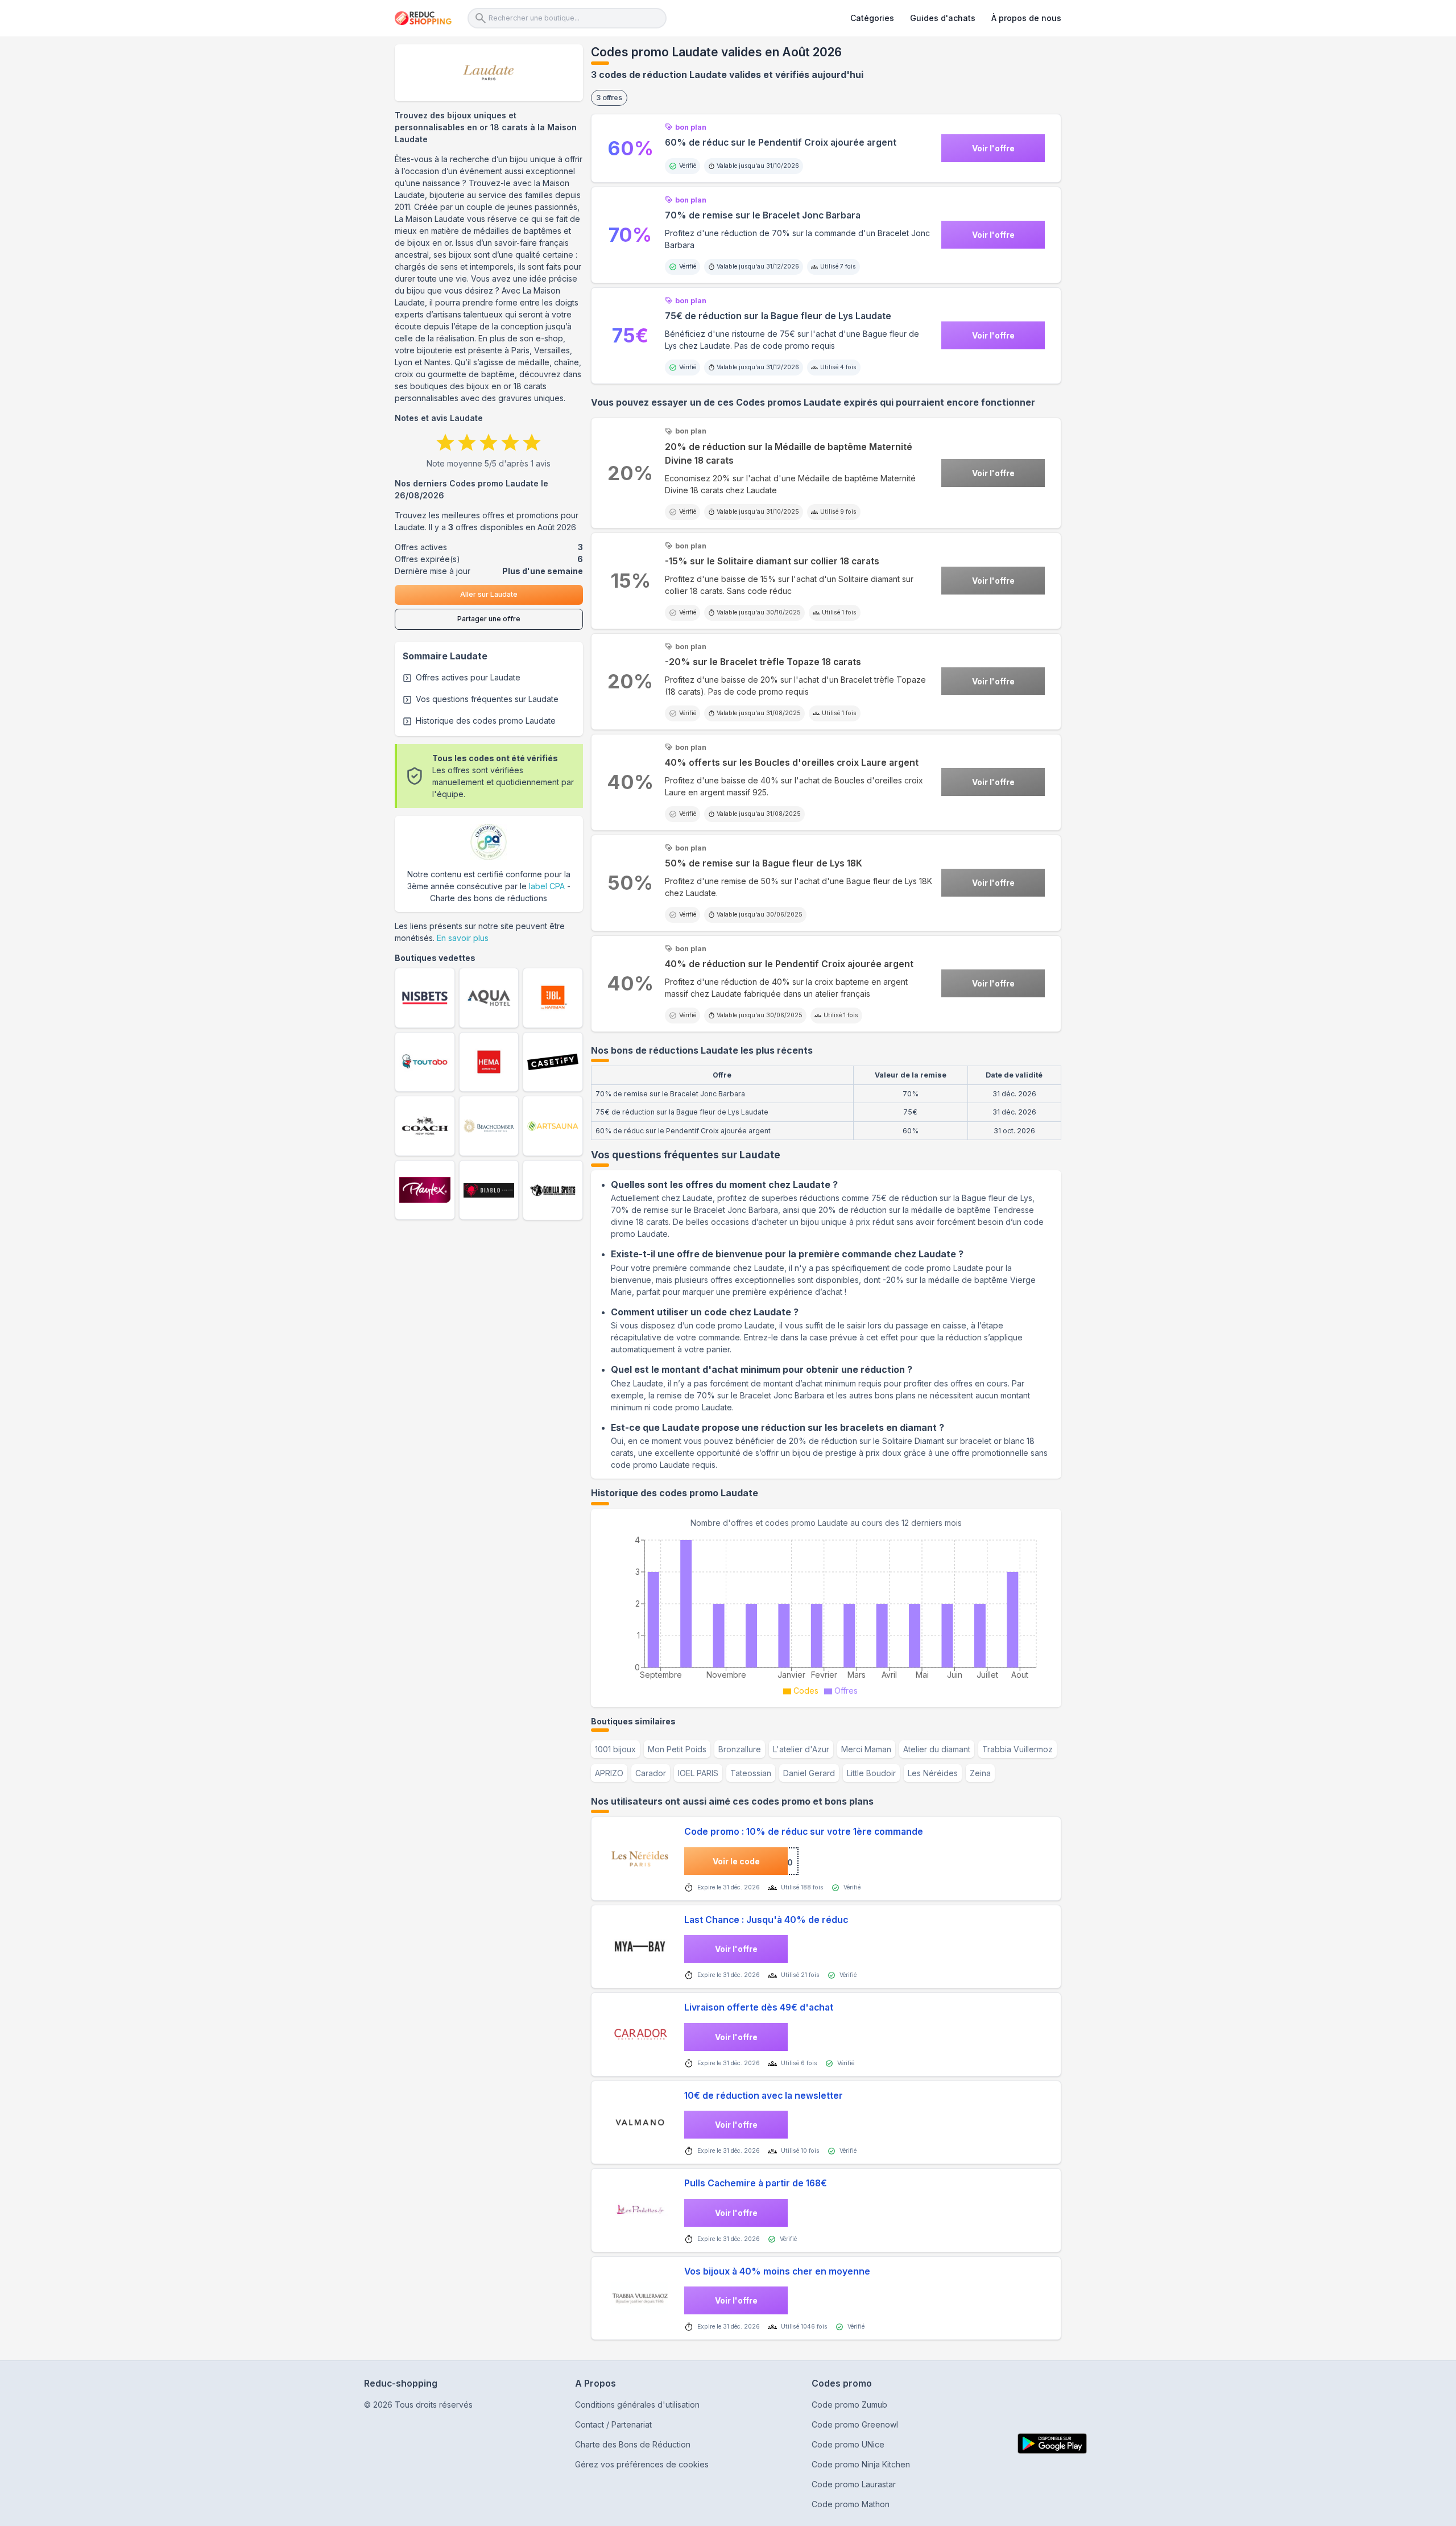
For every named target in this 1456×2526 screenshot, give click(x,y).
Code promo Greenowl (855, 2424)
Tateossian (751, 1773)
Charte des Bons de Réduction (633, 2444)
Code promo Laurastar (854, 2484)
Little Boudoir (871, 1773)
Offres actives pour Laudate (468, 677)
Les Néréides (933, 1773)
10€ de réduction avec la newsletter (764, 2096)
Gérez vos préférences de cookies (642, 2464)
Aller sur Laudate (489, 594)
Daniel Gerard (809, 1773)
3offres (609, 98)
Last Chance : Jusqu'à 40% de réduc (766, 1920)
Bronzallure (740, 1749)
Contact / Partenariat (613, 2424)
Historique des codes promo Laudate (486, 721)
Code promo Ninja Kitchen (861, 2464)
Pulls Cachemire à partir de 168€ (756, 2183)
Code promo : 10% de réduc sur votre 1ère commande (804, 1832)
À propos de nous (1026, 18)
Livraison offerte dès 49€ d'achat (759, 2007)
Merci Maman (866, 1749)
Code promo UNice (848, 2444)
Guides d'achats (943, 18)
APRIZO (609, 1773)
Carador (651, 1773)
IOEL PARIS (698, 1773)
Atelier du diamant (937, 1749)
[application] (826, 1614)
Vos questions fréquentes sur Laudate (487, 699)
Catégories (872, 18)
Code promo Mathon (851, 2504)
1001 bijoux (615, 1749)
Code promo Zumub (849, 2405)
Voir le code (736, 1861)
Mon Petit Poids (677, 1749)
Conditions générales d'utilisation (637, 2405)
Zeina (980, 1773)
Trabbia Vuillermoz (1017, 1749)
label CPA (547, 886)
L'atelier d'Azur (801, 1749)
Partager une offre (489, 619)
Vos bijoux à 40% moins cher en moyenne (777, 2271)
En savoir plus (463, 938)
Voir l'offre (993, 148)
